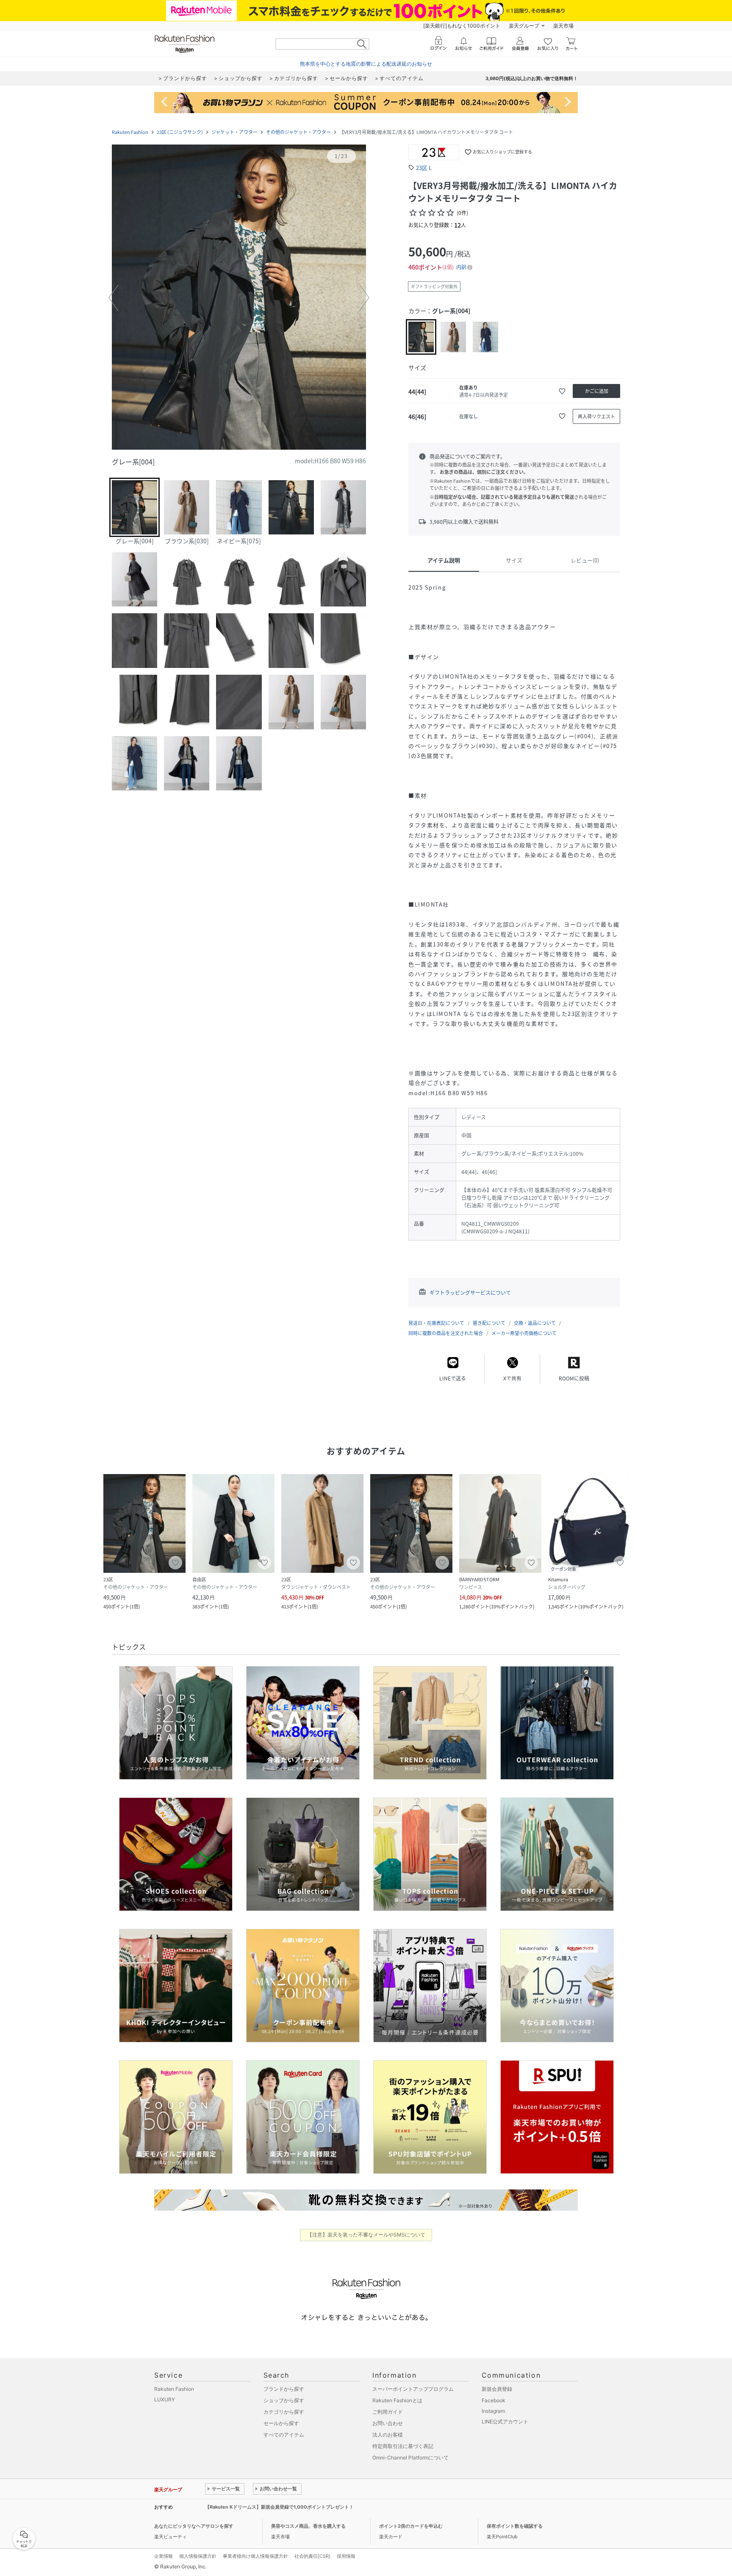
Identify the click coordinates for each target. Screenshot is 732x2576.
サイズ (514, 560)
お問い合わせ (388, 2423)
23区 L (424, 168)
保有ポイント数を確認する (515, 2526)
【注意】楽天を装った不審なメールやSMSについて (366, 2235)
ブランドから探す (284, 2389)
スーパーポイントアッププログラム (413, 2389)
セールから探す (281, 2423)
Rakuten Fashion (130, 132)
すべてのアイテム (284, 2435)
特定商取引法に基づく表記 (403, 2446)
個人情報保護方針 (198, 2556)
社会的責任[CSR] (312, 2556)
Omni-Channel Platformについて (410, 2458)
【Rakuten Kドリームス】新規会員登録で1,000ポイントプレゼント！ (279, 2507)
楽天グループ (524, 26)
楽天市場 (563, 26)
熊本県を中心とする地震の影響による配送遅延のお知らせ (366, 64)
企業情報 (164, 2556)
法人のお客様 (388, 2435)
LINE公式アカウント (505, 2422)
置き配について (489, 1323)
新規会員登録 (497, 2389)
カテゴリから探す (284, 2412)
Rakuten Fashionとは (397, 2400)
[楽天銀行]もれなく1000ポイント (462, 26)
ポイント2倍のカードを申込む (411, 2526)
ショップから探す (284, 2400)
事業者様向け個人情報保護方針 (255, 2556)
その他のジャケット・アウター (298, 132)
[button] (239, 298)
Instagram (493, 2411)
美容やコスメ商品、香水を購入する (308, 2526)
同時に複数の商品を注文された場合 (446, 1333)
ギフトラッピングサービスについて (470, 1293)
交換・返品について (535, 1323)
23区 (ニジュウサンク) (180, 132)
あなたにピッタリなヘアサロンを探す (194, 2526)
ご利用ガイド (388, 2412)
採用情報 (346, 2556)
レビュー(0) (585, 560)
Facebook (494, 2400)
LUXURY (165, 2399)
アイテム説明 (444, 560)
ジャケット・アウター (234, 132)
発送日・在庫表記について (436, 1323)
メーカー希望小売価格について (524, 1333)
